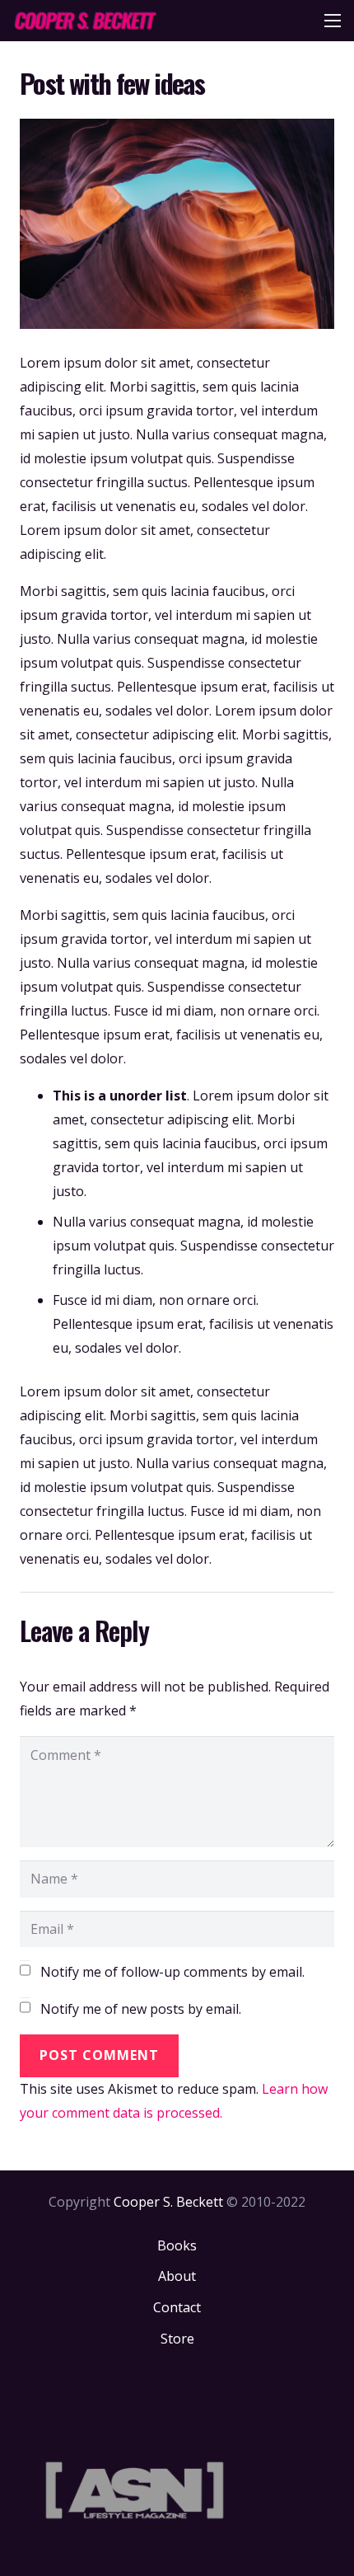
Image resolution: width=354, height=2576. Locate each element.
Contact (177, 2307)
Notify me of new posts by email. (141, 2009)
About (177, 2276)
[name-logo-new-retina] (85, 21)
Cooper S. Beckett (168, 2202)
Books (177, 2245)
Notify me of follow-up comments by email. (172, 1972)
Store (177, 2339)
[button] (333, 21)
